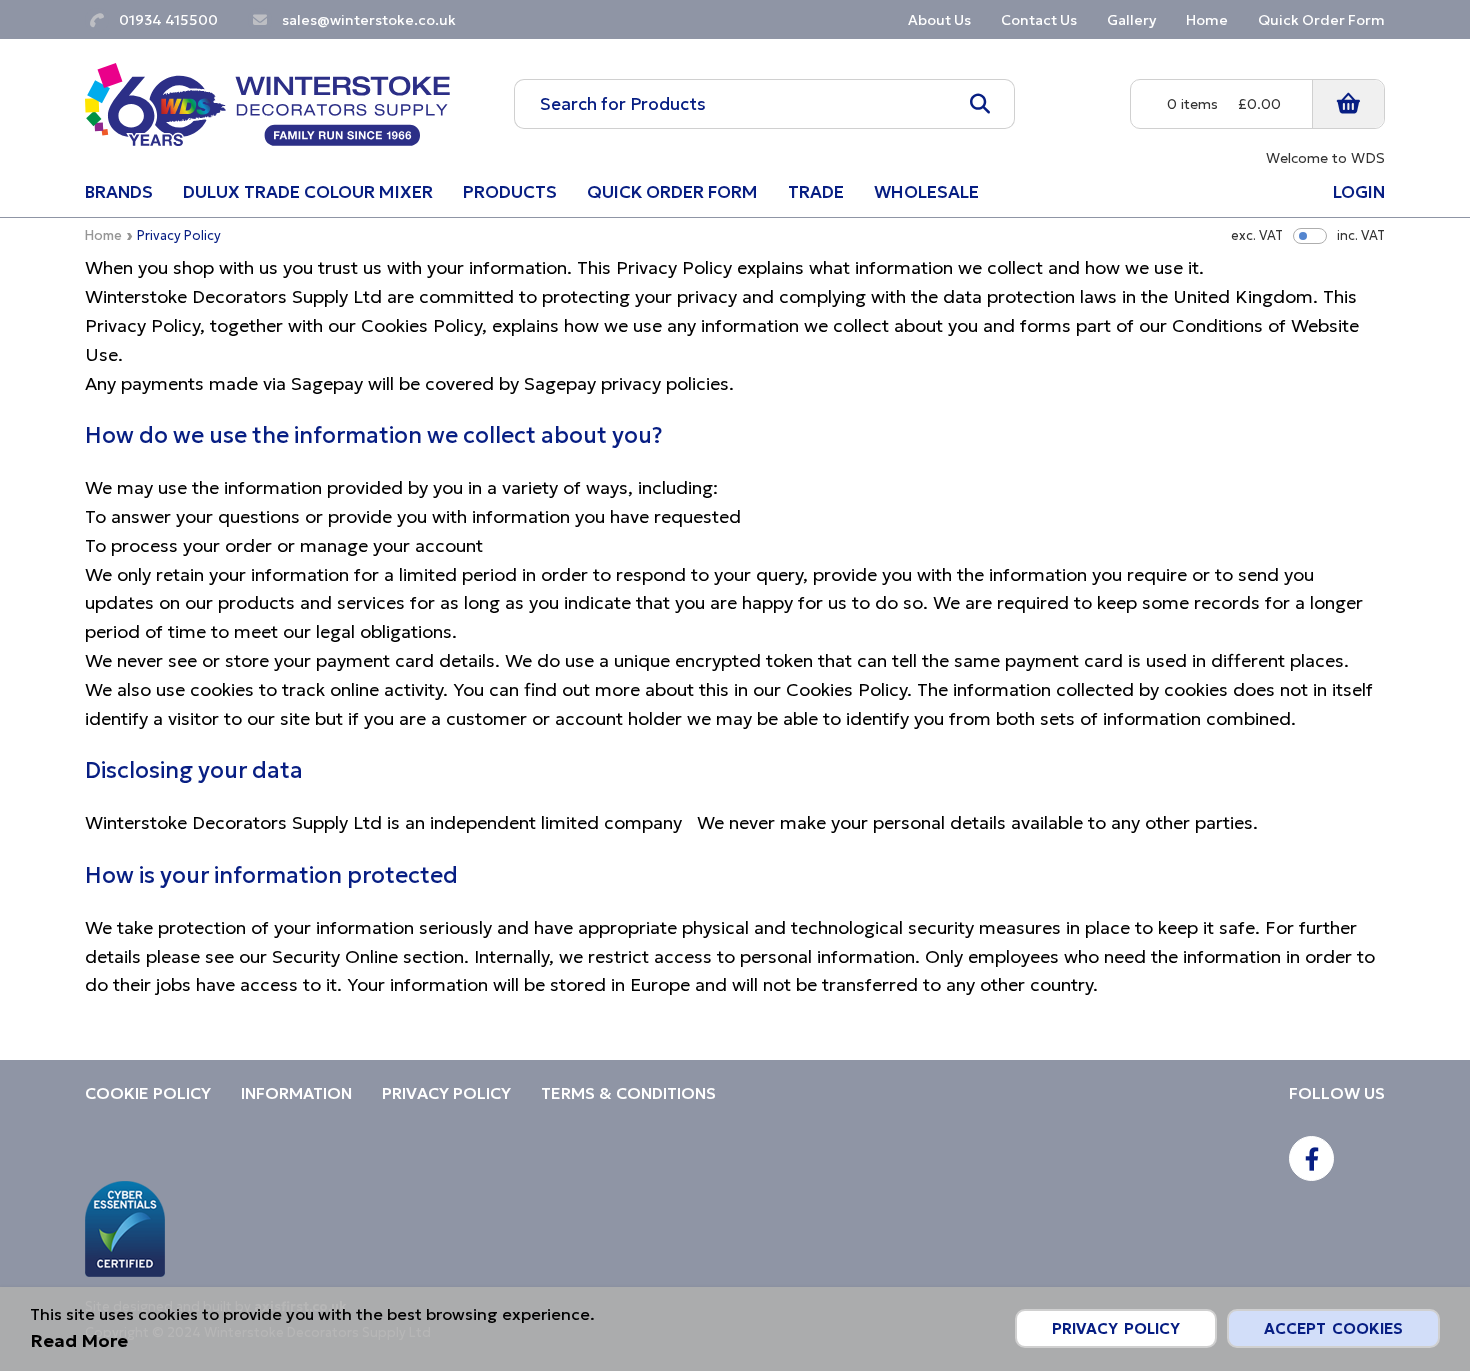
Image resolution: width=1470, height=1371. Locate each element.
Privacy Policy (1116, 1328)
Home (103, 235)
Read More (79, 1340)
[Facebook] (1311, 1158)
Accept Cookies (1333, 1328)
